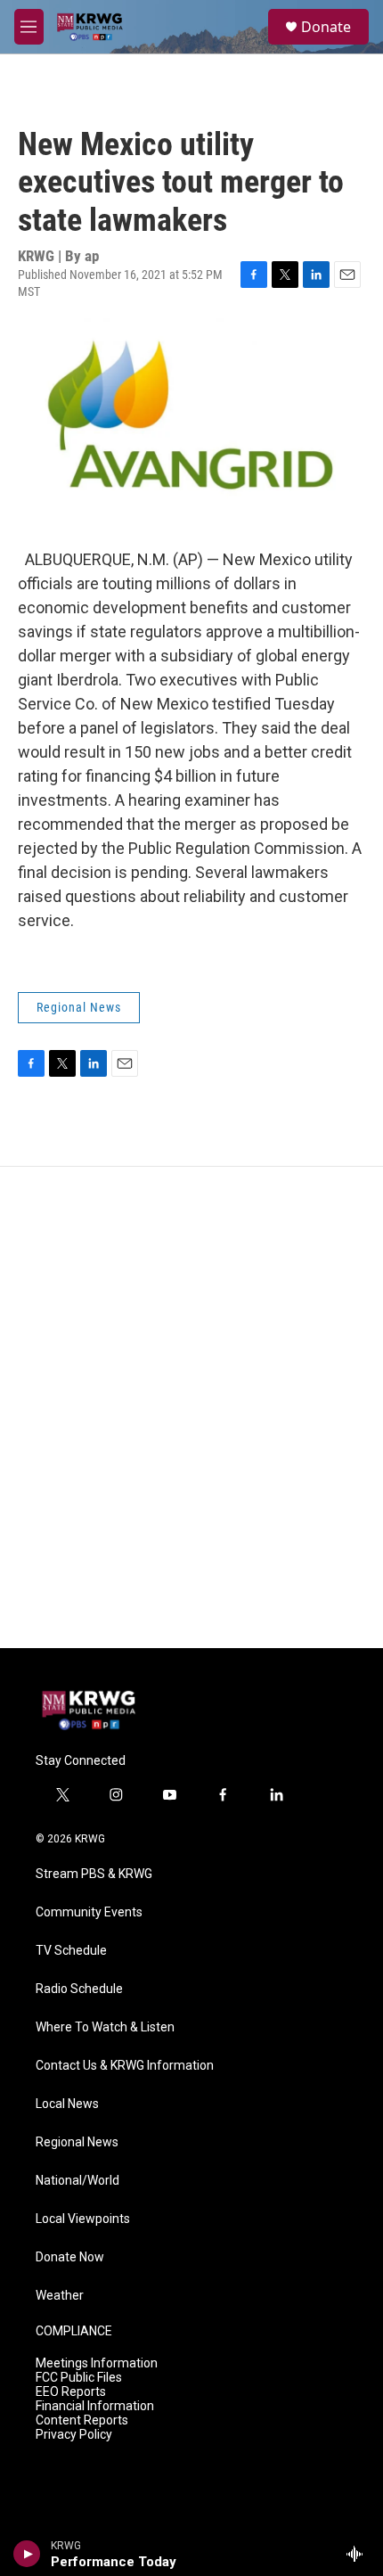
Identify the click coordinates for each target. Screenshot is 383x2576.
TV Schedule (71, 1951)
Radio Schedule (79, 1989)
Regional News (79, 1007)
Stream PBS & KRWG (94, 1874)
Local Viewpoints (83, 2219)
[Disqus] (191, 1407)
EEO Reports (71, 2392)
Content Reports (82, 2420)
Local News (67, 2104)
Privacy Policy (74, 2435)
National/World (77, 2181)
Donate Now (70, 2257)
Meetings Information (97, 2363)
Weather (60, 2296)
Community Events (89, 1912)
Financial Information (95, 2406)
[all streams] (359, 2554)
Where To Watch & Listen (105, 2027)
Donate (326, 27)
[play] (27, 2554)
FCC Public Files (79, 2378)
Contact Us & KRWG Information (125, 2066)
